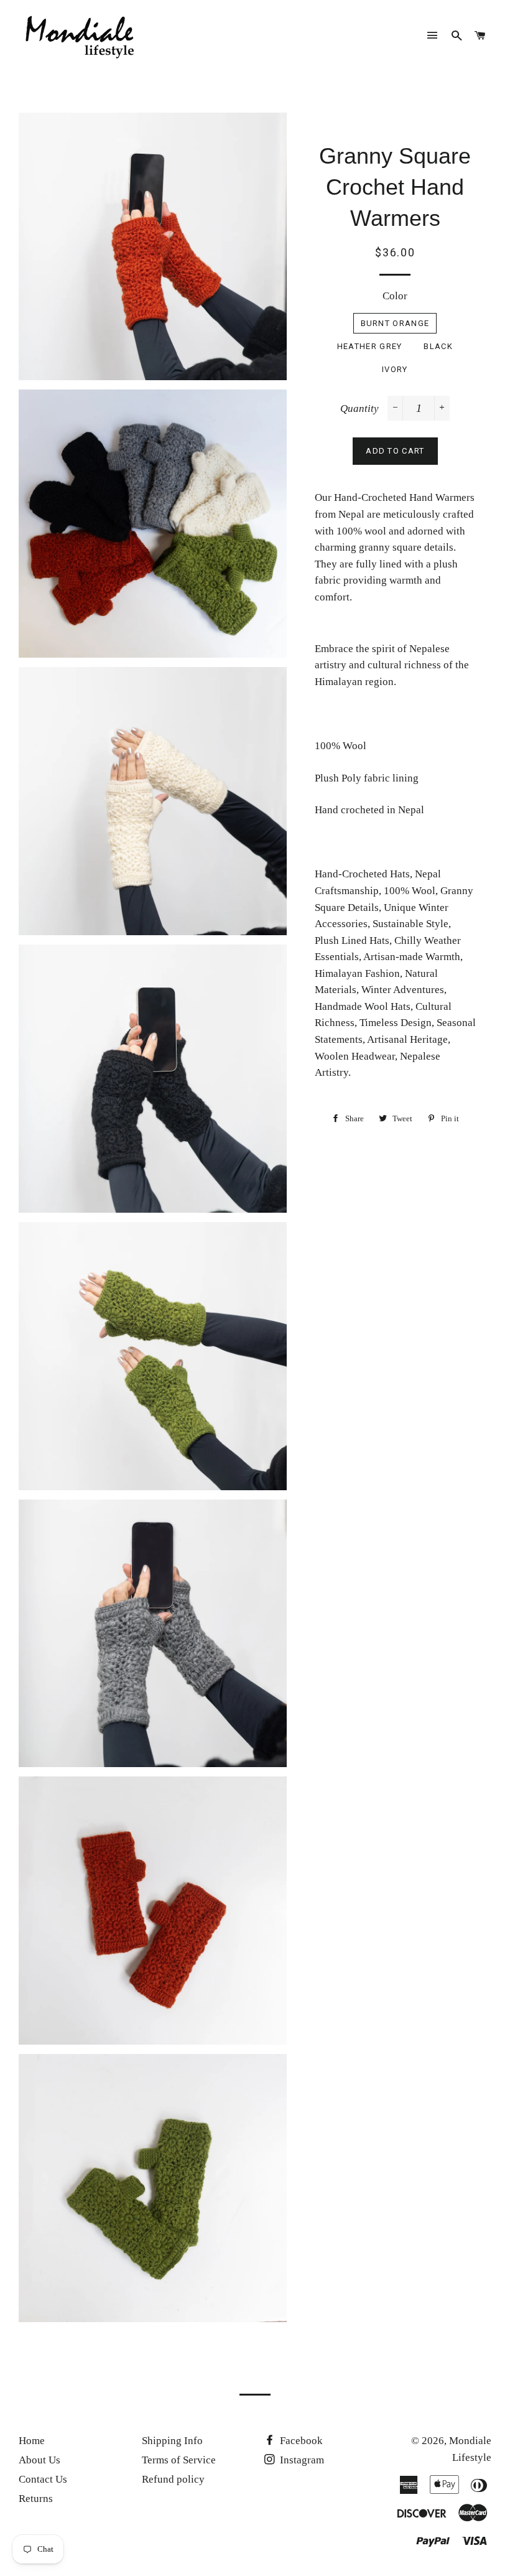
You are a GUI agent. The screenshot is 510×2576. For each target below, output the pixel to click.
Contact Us (43, 2479)
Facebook (300, 2441)
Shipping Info (172, 2441)
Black (438, 346)
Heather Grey (370, 346)
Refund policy (173, 2479)
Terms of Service (179, 2460)
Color (395, 296)
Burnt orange (395, 323)
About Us (39, 2460)
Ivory (395, 369)
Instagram (301, 2460)
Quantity (359, 408)
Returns (36, 2499)
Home (32, 2441)
